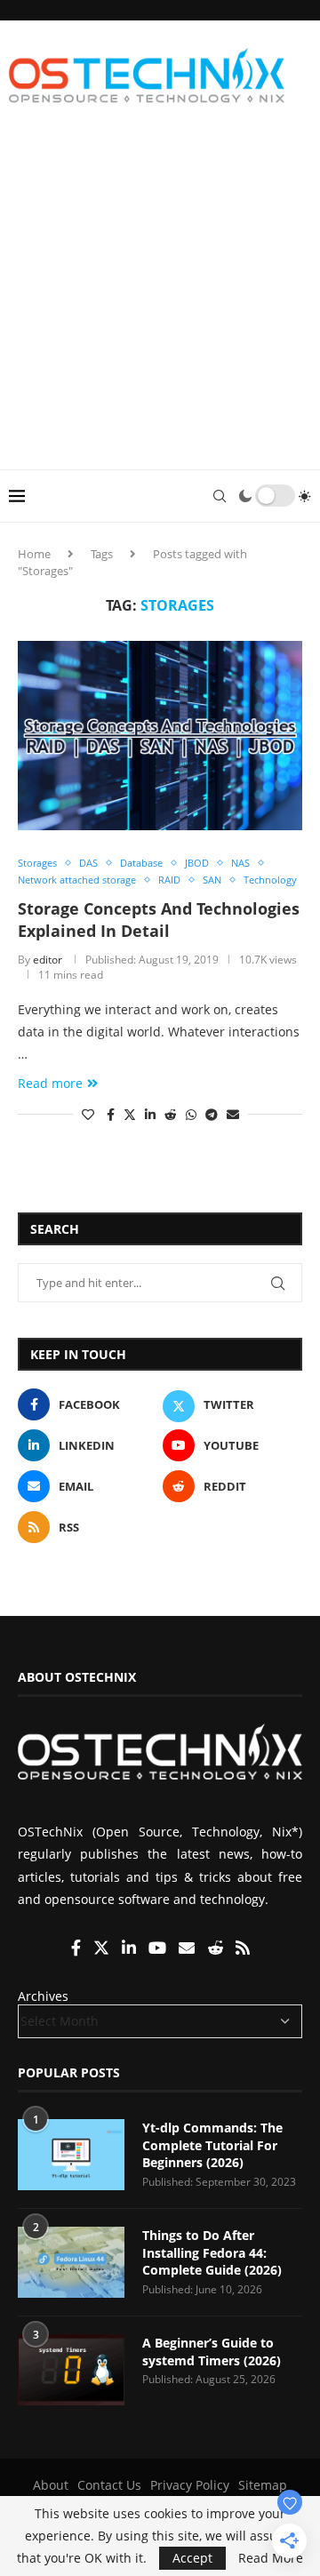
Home (34, 554)
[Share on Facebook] (111, 1114)
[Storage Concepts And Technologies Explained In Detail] (160, 736)
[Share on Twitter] (130, 1114)
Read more (50, 1083)
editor (48, 960)
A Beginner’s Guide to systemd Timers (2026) (212, 2352)
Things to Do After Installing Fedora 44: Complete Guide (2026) (212, 2252)
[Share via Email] (233, 1114)
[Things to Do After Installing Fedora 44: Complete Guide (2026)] (71, 2262)
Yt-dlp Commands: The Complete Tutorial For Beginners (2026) (212, 2145)
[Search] (220, 496)
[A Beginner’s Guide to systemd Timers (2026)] (71, 2370)
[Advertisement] (160, 300)
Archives (43, 1996)
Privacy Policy (190, 2485)
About (51, 2485)
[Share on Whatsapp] (191, 1114)
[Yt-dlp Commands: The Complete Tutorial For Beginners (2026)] (71, 2155)
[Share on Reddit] (171, 1114)
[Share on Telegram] (212, 1114)
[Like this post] (88, 1114)
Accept (192, 2558)
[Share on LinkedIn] (150, 1114)
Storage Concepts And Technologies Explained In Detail (159, 919)
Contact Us (109, 2485)
